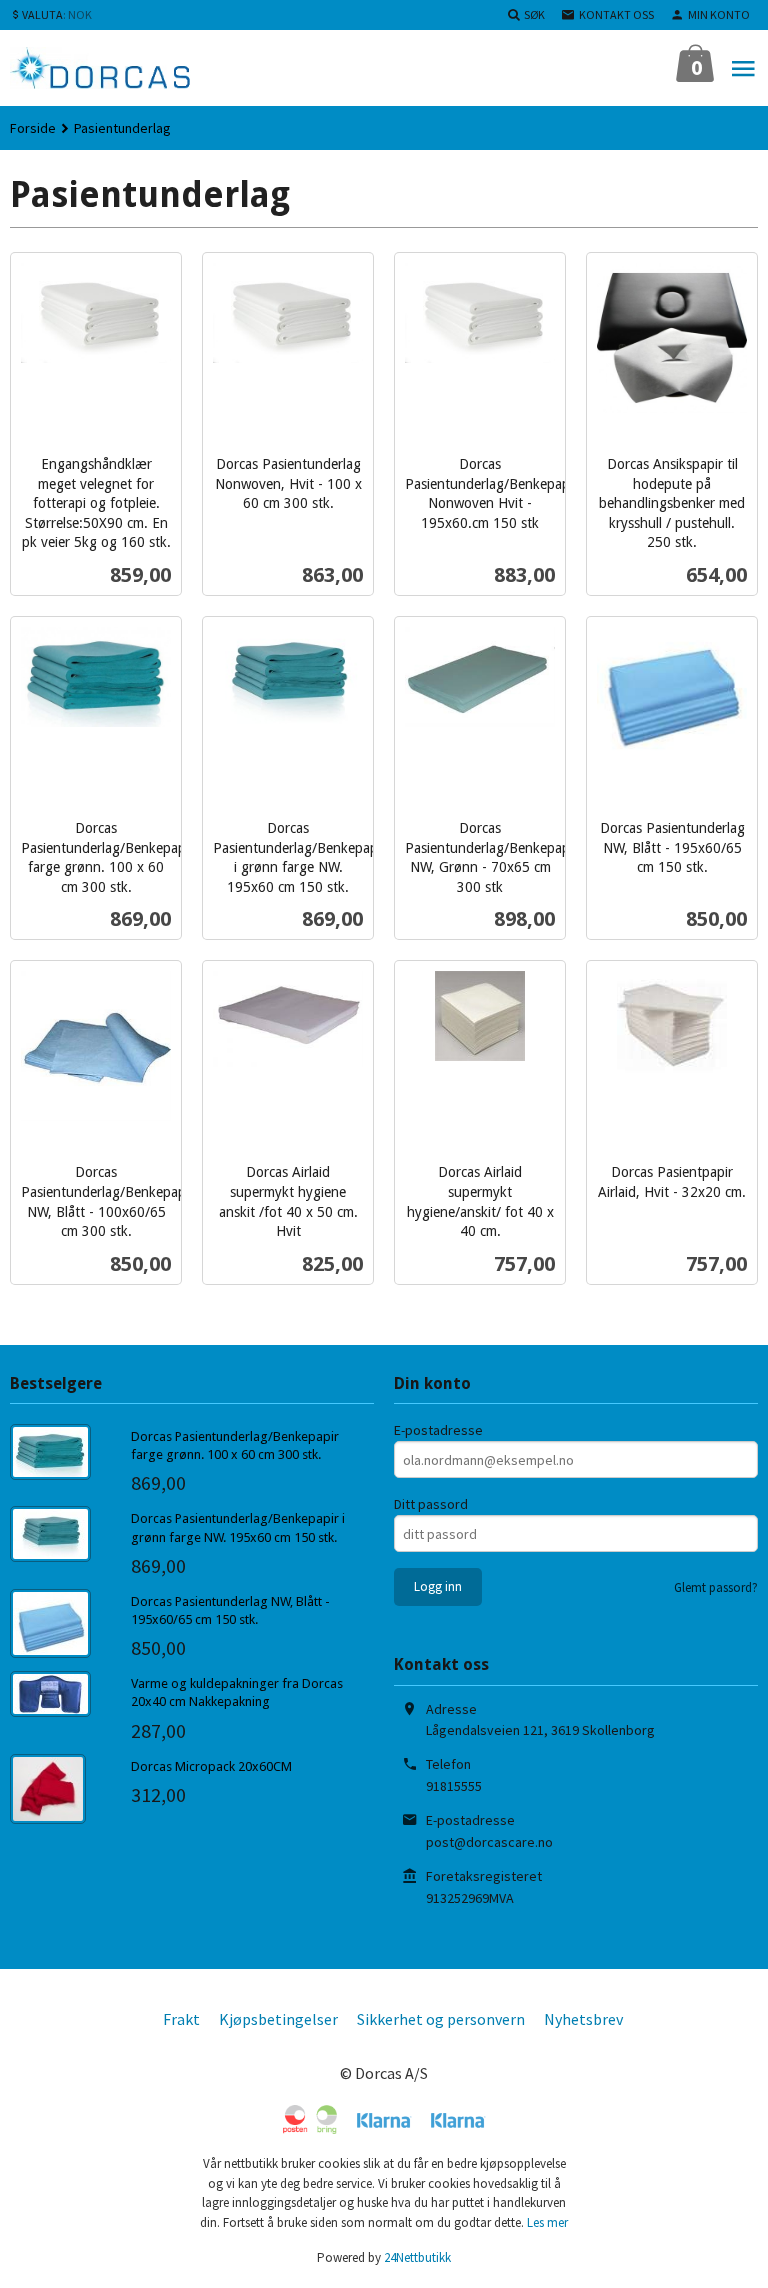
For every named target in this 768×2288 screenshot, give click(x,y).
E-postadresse (438, 1430)
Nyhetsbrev (583, 2019)
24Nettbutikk (417, 2257)
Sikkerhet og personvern (441, 2019)
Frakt (181, 2019)
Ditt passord (431, 1504)
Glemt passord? (716, 1587)
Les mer (547, 2222)
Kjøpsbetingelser (278, 2019)
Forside (33, 128)
